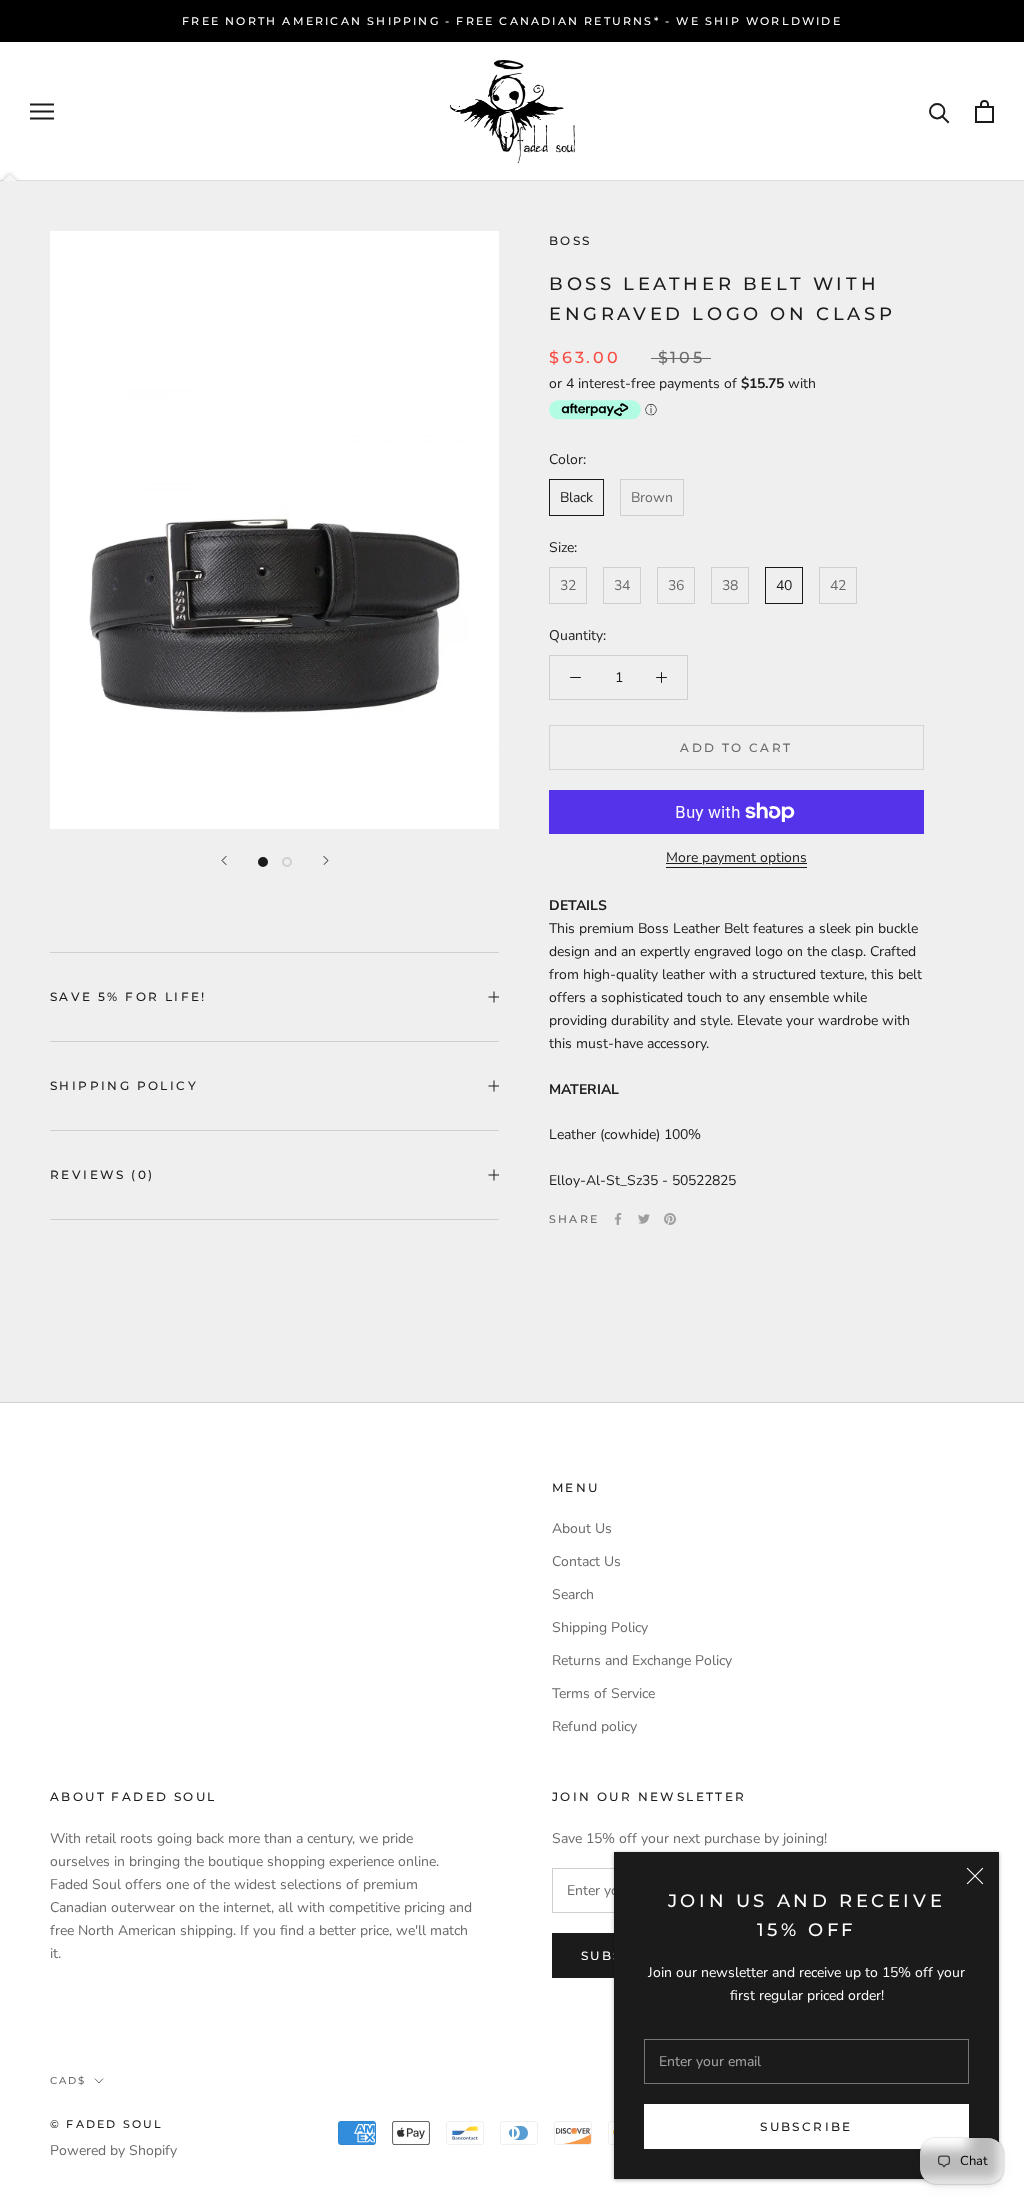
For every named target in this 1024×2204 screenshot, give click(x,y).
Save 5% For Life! (128, 996)
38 (730, 585)
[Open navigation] (42, 111)
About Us (582, 1528)
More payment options (736, 857)
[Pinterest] (670, 1219)
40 (784, 585)
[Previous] (224, 860)
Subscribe (806, 2126)
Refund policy (594, 1726)
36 (676, 585)
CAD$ (68, 2080)
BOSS (570, 240)
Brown (652, 497)
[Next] (326, 860)
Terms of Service (603, 1693)
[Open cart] (984, 111)
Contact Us (586, 1561)
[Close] (975, 1876)
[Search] (939, 111)
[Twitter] (644, 1219)
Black (576, 497)
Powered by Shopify (113, 2150)
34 (622, 585)
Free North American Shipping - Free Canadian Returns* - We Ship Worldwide (512, 21)
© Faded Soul (106, 2124)
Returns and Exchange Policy (642, 1660)
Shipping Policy (124, 1085)
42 (838, 585)
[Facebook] (618, 1219)
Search (573, 1594)
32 (568, 585)
